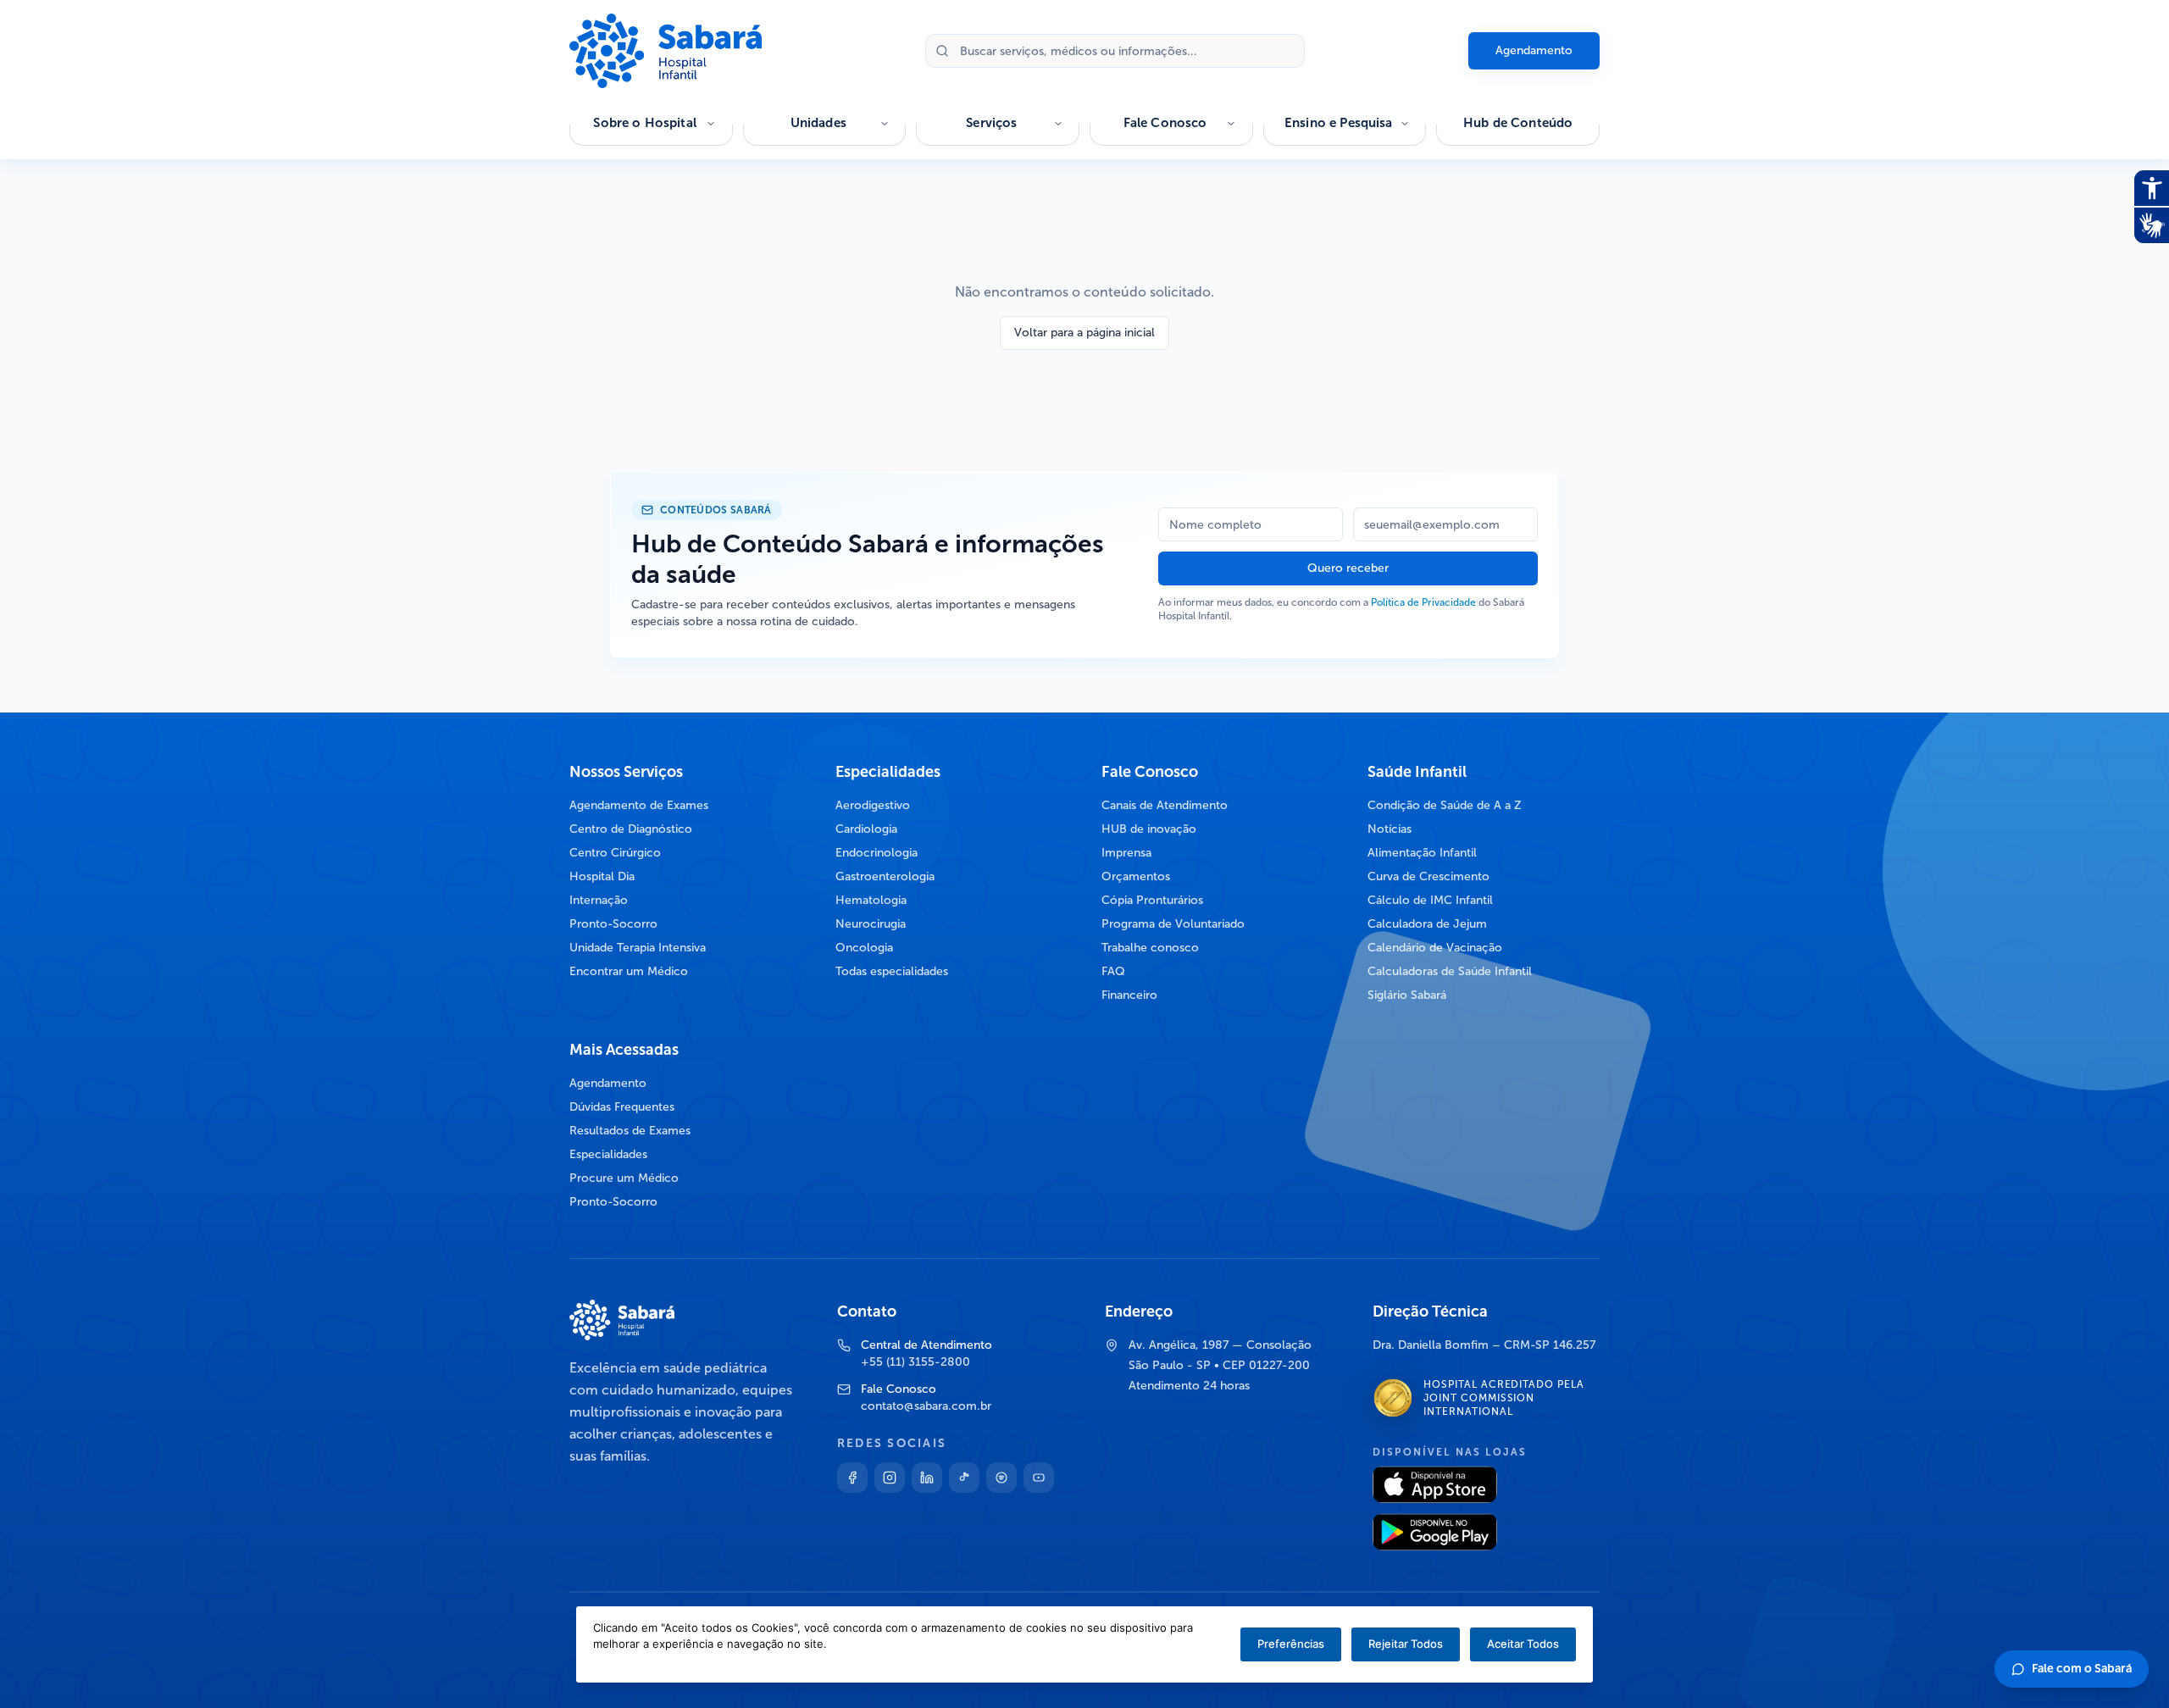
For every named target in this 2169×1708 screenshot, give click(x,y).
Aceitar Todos (1523, 1644)
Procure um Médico (624, 1178)
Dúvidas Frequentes (622, 1107)
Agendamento (1534, 50)
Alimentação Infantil (1422, 853)
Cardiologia (866, 829)
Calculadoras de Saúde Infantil (1450, 971)
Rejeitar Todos (1406, 1644)
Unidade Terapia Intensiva (638, 948)
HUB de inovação (1149, 829)
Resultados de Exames (630, 1131)
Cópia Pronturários (1152, 900)
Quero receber (1348, 568)
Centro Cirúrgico (615, 853)
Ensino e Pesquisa (1339, 123)
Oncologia (864, 948)
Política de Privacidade (1423, 602)
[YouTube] (1039, 1478)
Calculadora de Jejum (1427, 924)
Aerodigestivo (873, 805)
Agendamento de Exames (639, 805)
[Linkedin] (927, 1478)
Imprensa (1126, 853)
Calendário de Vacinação (1435, 948)
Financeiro (1129, 995)
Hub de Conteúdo (1518, 123)
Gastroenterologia (885, 876)
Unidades (818, 123)
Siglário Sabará (1407, 995)
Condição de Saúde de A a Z (1445, 805)
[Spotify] (1001, 1478)
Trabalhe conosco (1150, 948)
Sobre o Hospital (644, 123)
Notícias (1390, 829)
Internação (599, 900)
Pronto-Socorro (613, 924)
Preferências (1291, 1644)
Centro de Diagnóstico (631, 829)
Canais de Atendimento (1165, 805)
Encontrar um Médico (629, 971)
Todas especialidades (892, 971)
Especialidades (608, 1154)
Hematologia (871, 900)
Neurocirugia (871, 924)
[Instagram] (890, 1478)
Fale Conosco (1165, 123)
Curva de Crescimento (1428, 876)
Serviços (991, 123)
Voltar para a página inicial (1084, 333)
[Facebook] (852, 1478)
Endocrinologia (876, 853)
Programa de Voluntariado (1173, 924)
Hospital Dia (602, 876)
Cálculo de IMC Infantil (1430, 900)
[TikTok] (964, 1478)
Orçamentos (1136, 876)
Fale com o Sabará (2082, 1669)
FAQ (1113, 971)
